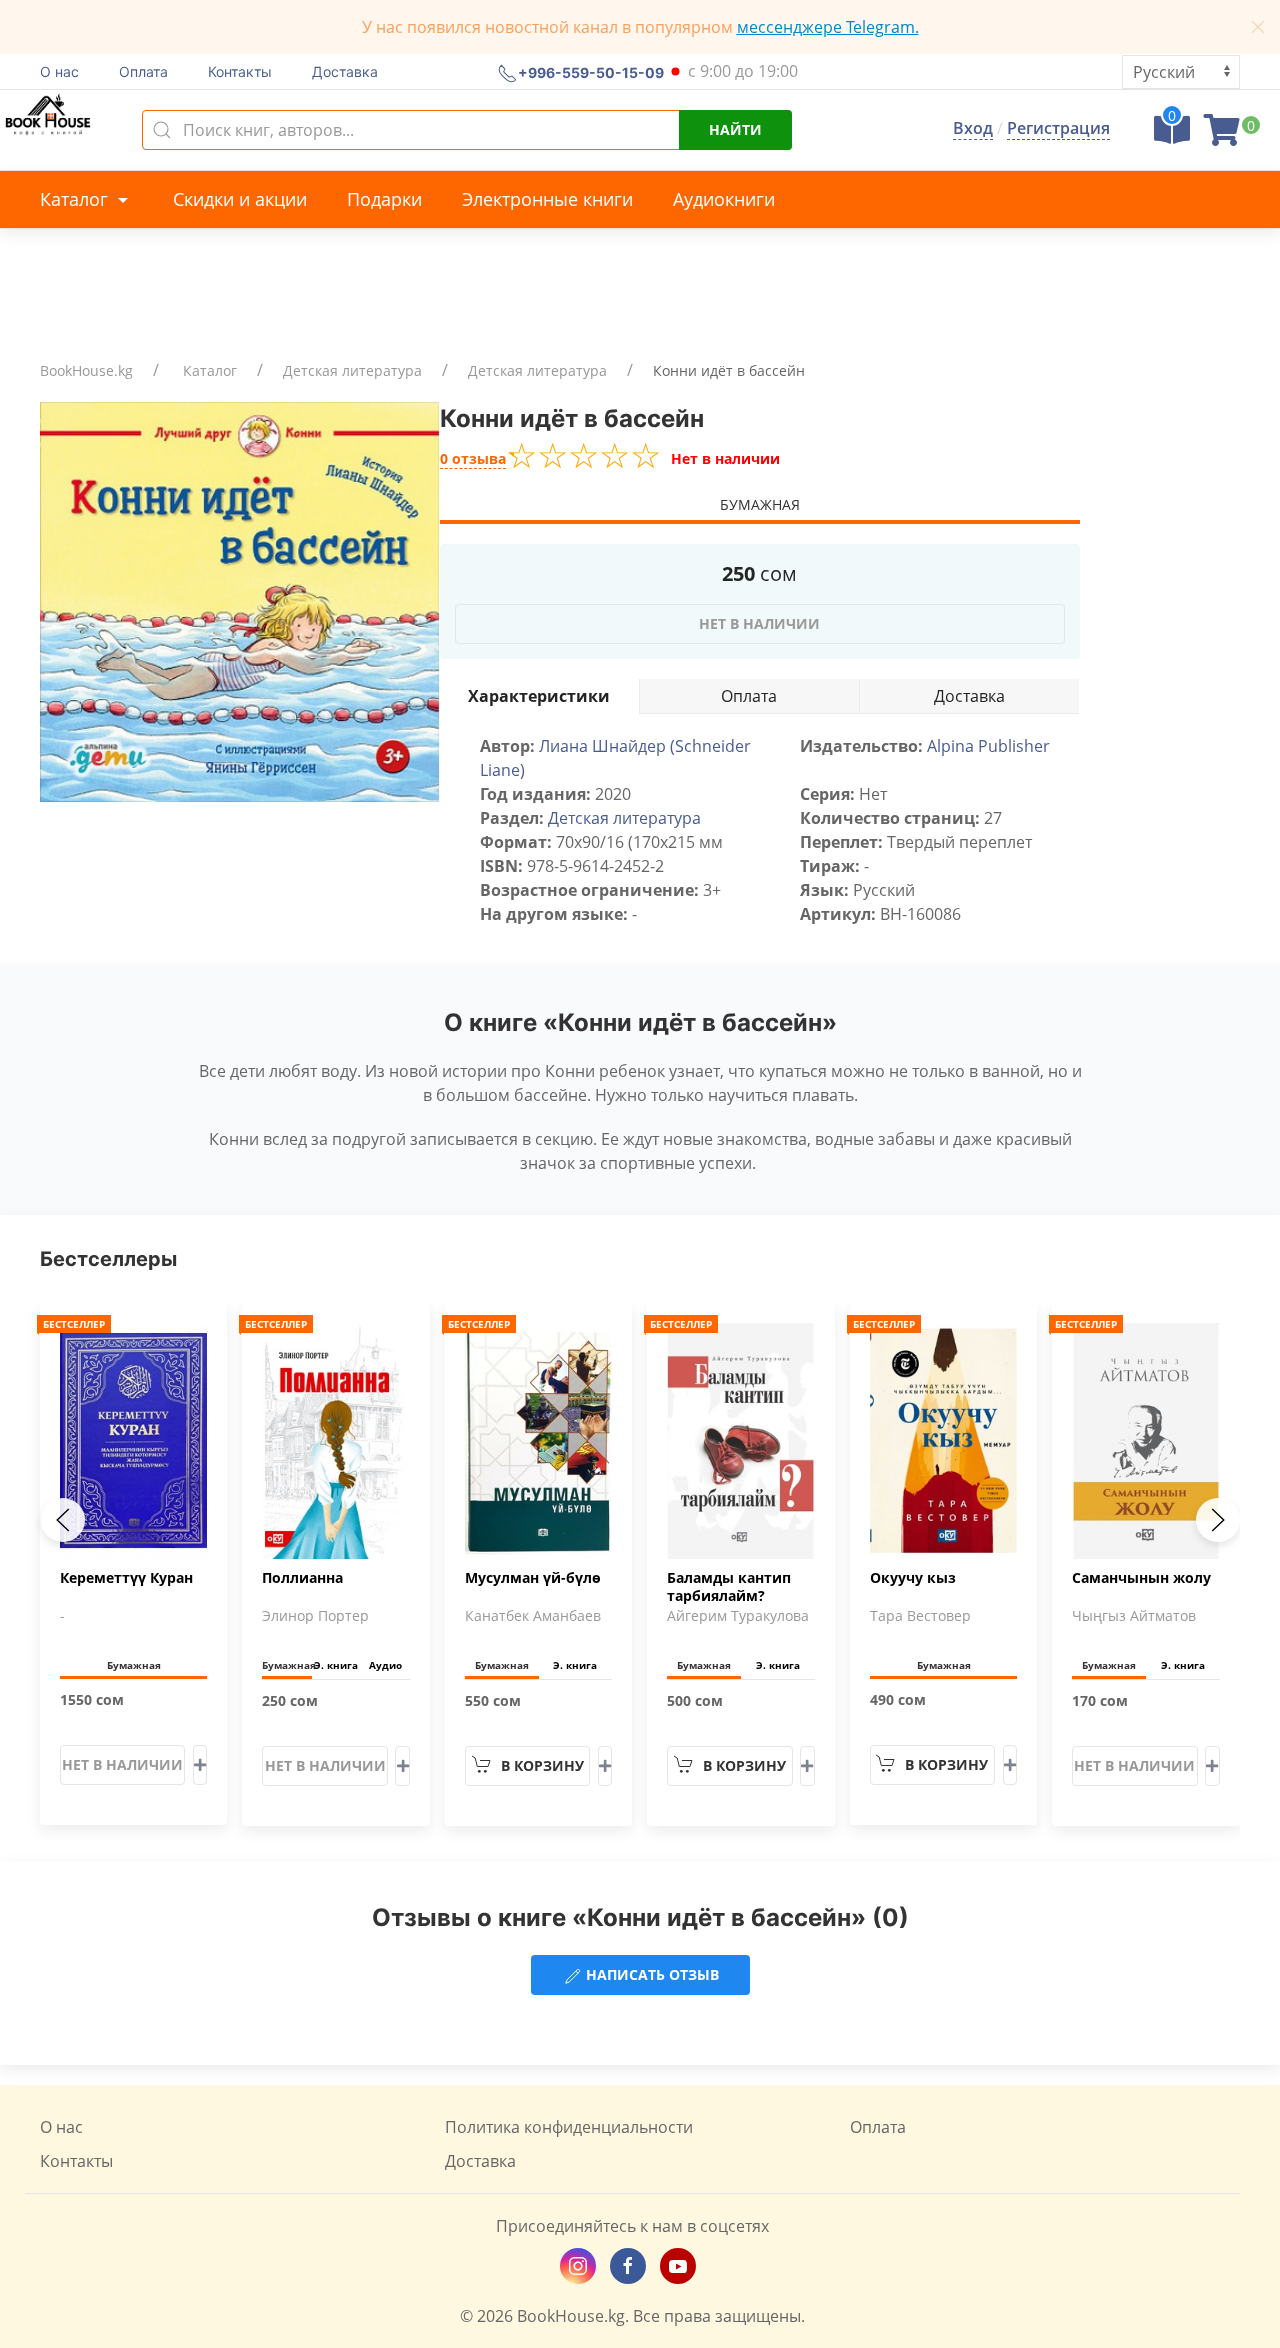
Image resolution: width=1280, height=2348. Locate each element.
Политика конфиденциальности (569, 2127)
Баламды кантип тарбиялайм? (729, 1587)
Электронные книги (547, 199)
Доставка (345, 71)
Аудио (385, 1665)
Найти (735, 129)
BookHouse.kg (86, 370)
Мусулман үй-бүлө (533, 1578)
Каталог (76, 199)
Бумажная (760, 504)
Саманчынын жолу (1141, 1578)
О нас (59, 71)
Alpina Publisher (988, 746)
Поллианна (302, 1578)
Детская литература (352, 370)
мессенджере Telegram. (828, 27)
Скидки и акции (240, 199)
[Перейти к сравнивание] (1172, 136)
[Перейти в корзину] (1222, 136)
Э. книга (336, 1665)
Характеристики (539, 696)
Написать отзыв (650, 1974)
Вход (973, 128)
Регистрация (1058, 128)
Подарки (384, 199)
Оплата (143, 71)
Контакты (240, 71)
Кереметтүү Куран (126, 1578)
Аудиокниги (724, 199)
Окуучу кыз (913, 1578)
